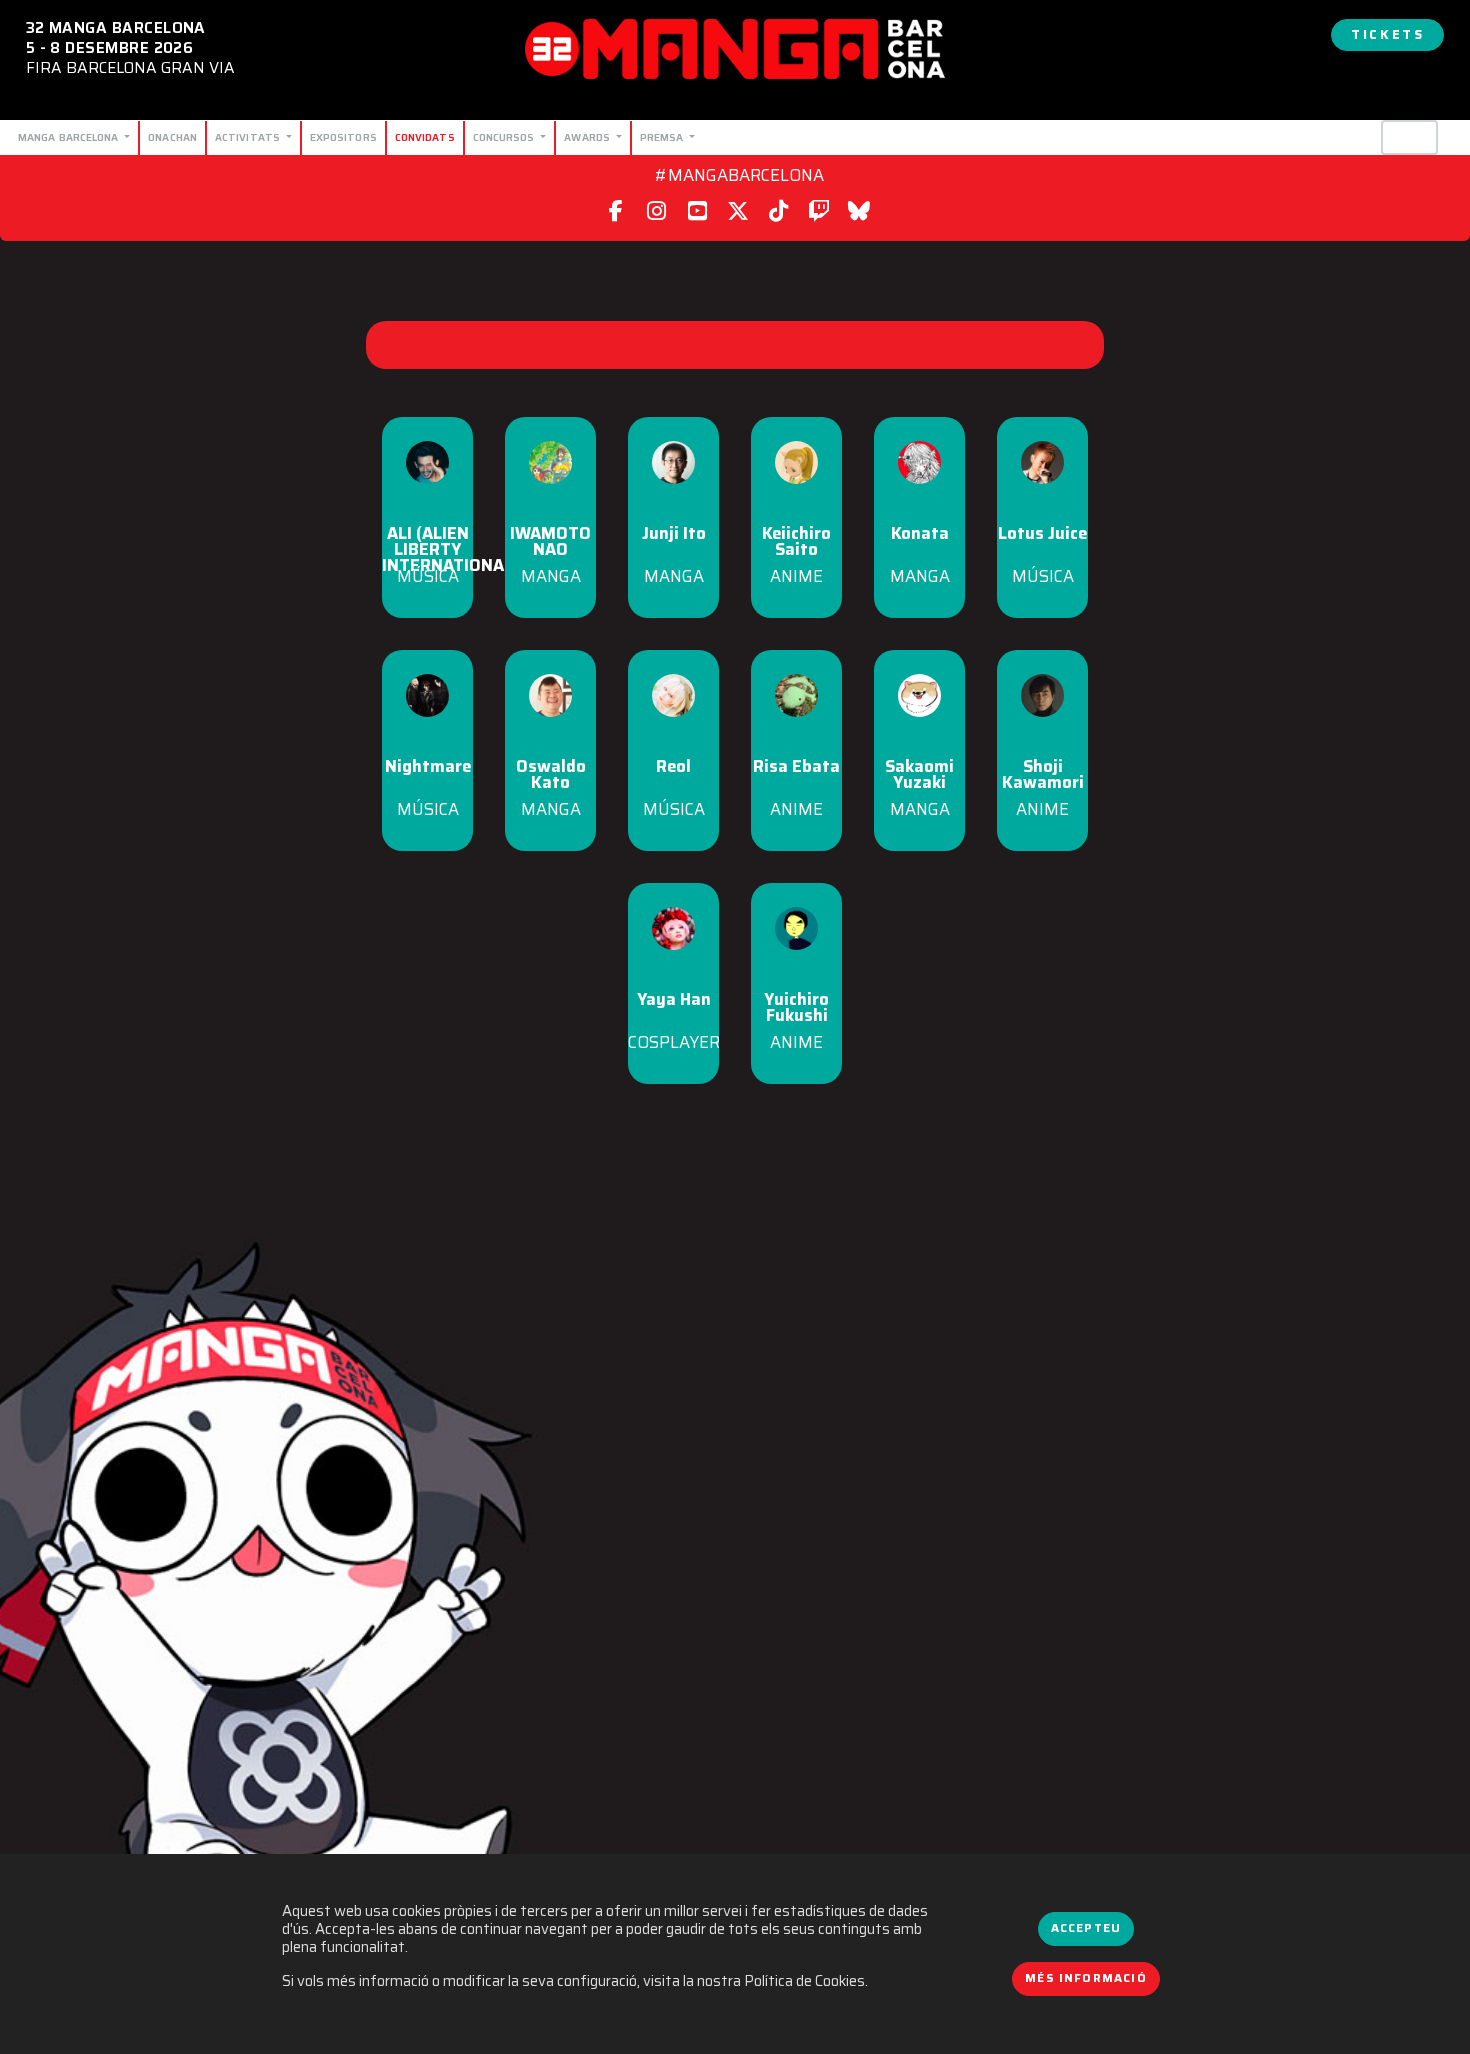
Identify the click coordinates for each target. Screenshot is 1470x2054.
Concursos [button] (505, 137)
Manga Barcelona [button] (70, 137)
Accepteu (1086, 1928)
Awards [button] (588, 137)
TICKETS (1387, 34)
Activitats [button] (249, 137)
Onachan (172, 137)
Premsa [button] (663, 137)
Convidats (425, 137)
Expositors (343, 137)
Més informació (1086, 1978)
